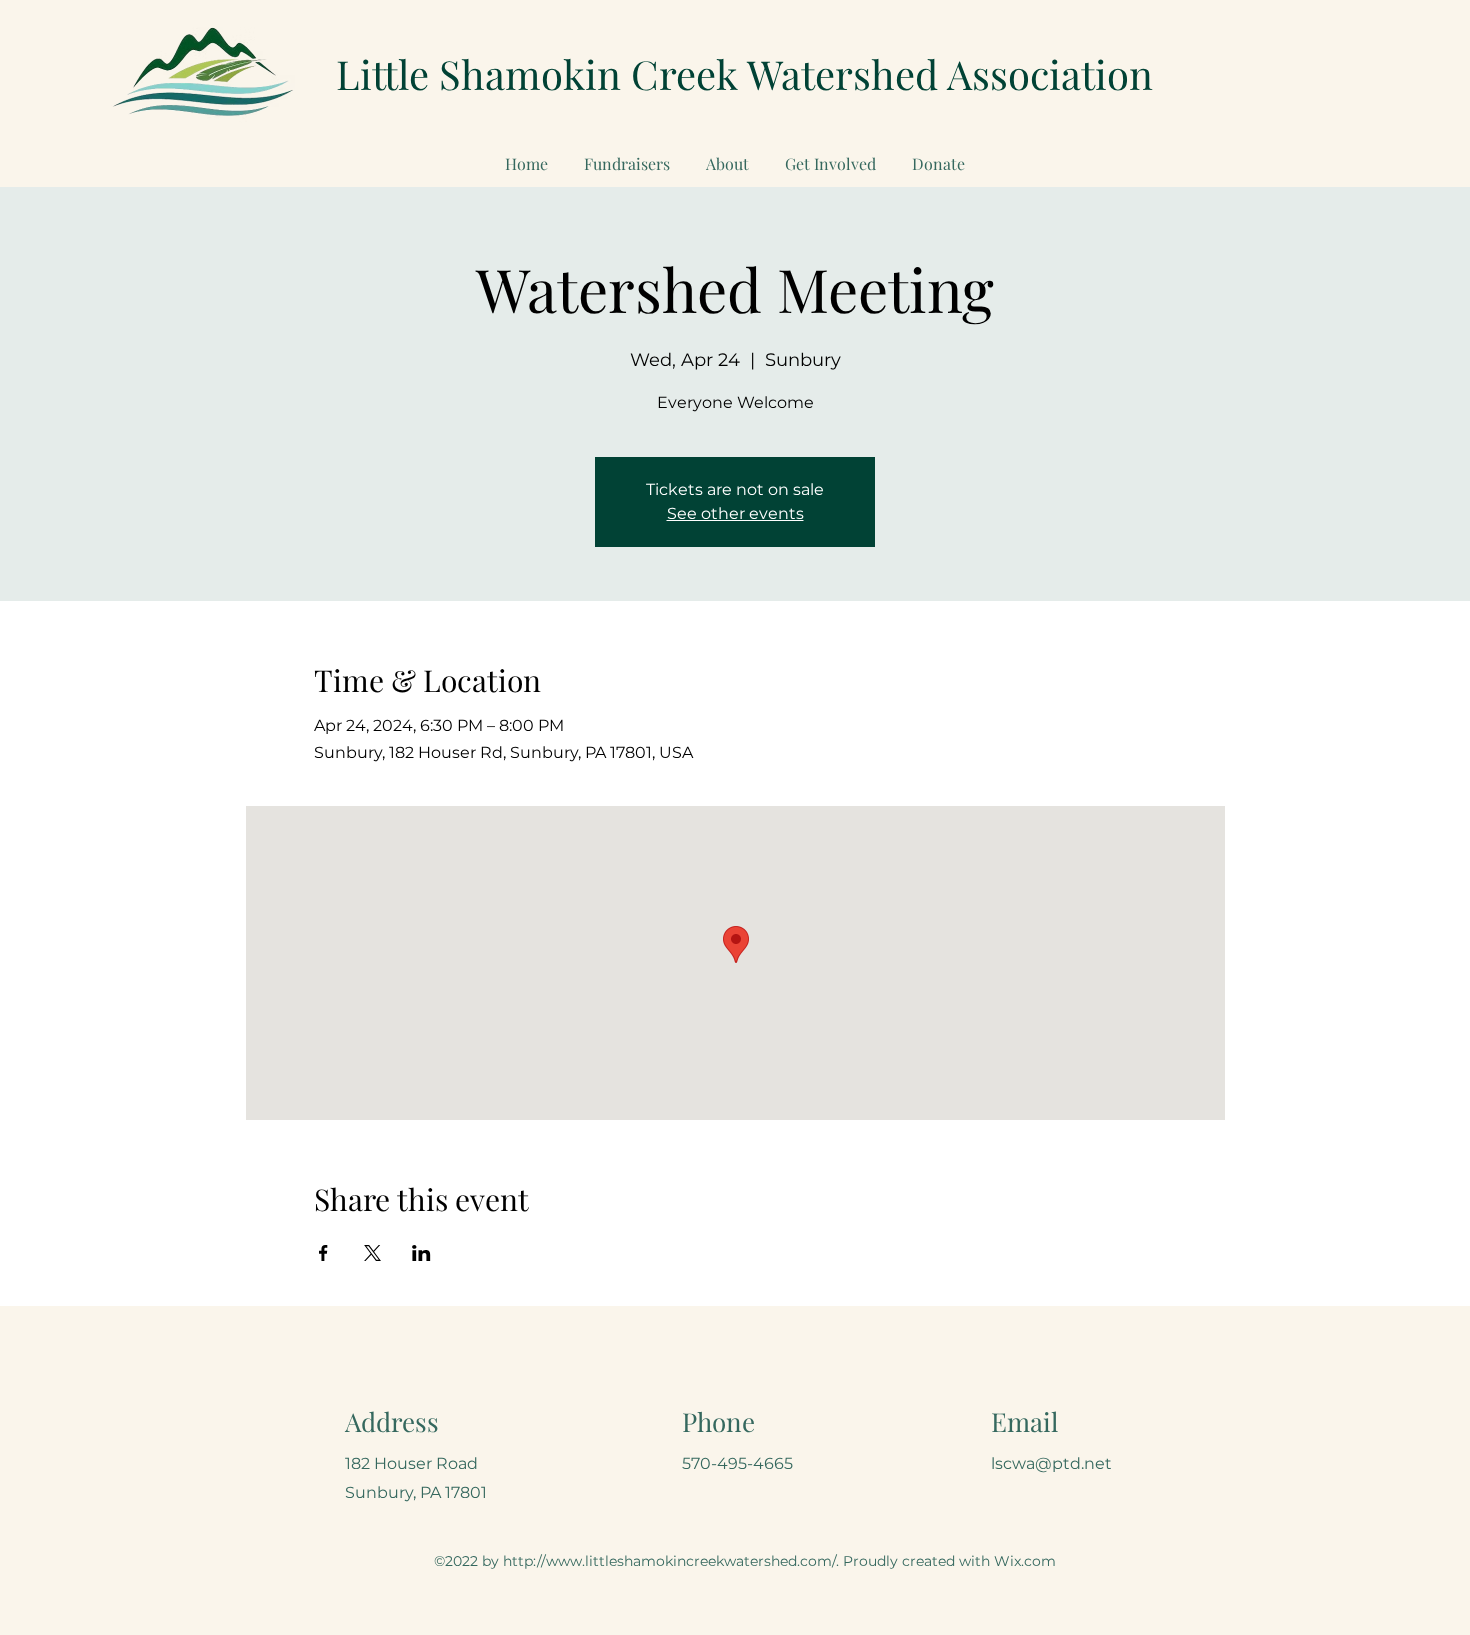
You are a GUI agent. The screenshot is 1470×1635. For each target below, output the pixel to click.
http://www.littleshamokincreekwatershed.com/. (671, 1561)
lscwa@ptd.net (1051, 1463)
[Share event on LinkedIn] (421, 1253)
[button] (830, 155)
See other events (735, 513)
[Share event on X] (372, 1253)
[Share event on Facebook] (323, 1253)
